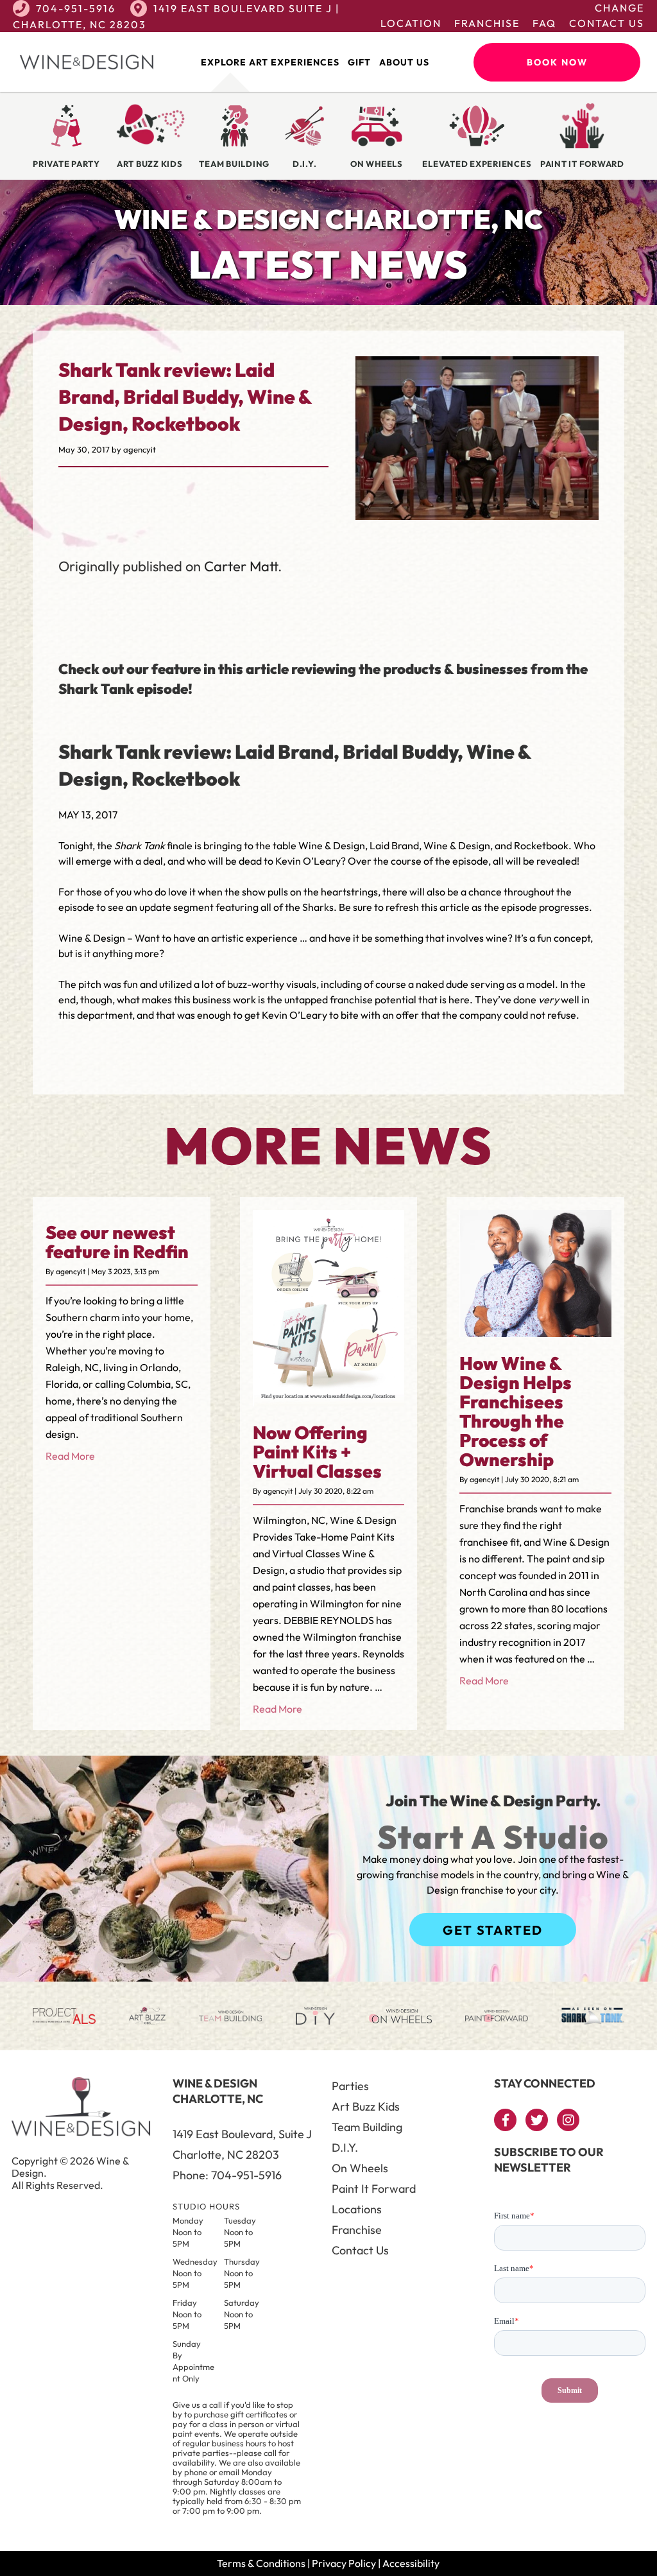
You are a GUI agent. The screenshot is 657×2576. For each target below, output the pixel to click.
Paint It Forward (374, 2189)
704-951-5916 (76, 8)
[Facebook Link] (505, 2120)
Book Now (557, 62)
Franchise (487, 23)
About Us (404, 62)
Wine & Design (92, 938)
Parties (350, 2086)
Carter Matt (241, 566)
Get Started (493, 1930)
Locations (357, 2209)
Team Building (367, 2127)
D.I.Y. (345, 2148)
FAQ (544, 23)
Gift (359, 62)
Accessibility (411, 2563)
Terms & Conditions (261, 2563)
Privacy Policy (344, 2563)
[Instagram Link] (568, 2120)
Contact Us (607, 23)
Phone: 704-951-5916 (227, 2175)
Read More (70, 1456)
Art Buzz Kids (366, 2106)
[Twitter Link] (537, 2120)
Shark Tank (140, 845)
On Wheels (360, 2168)
